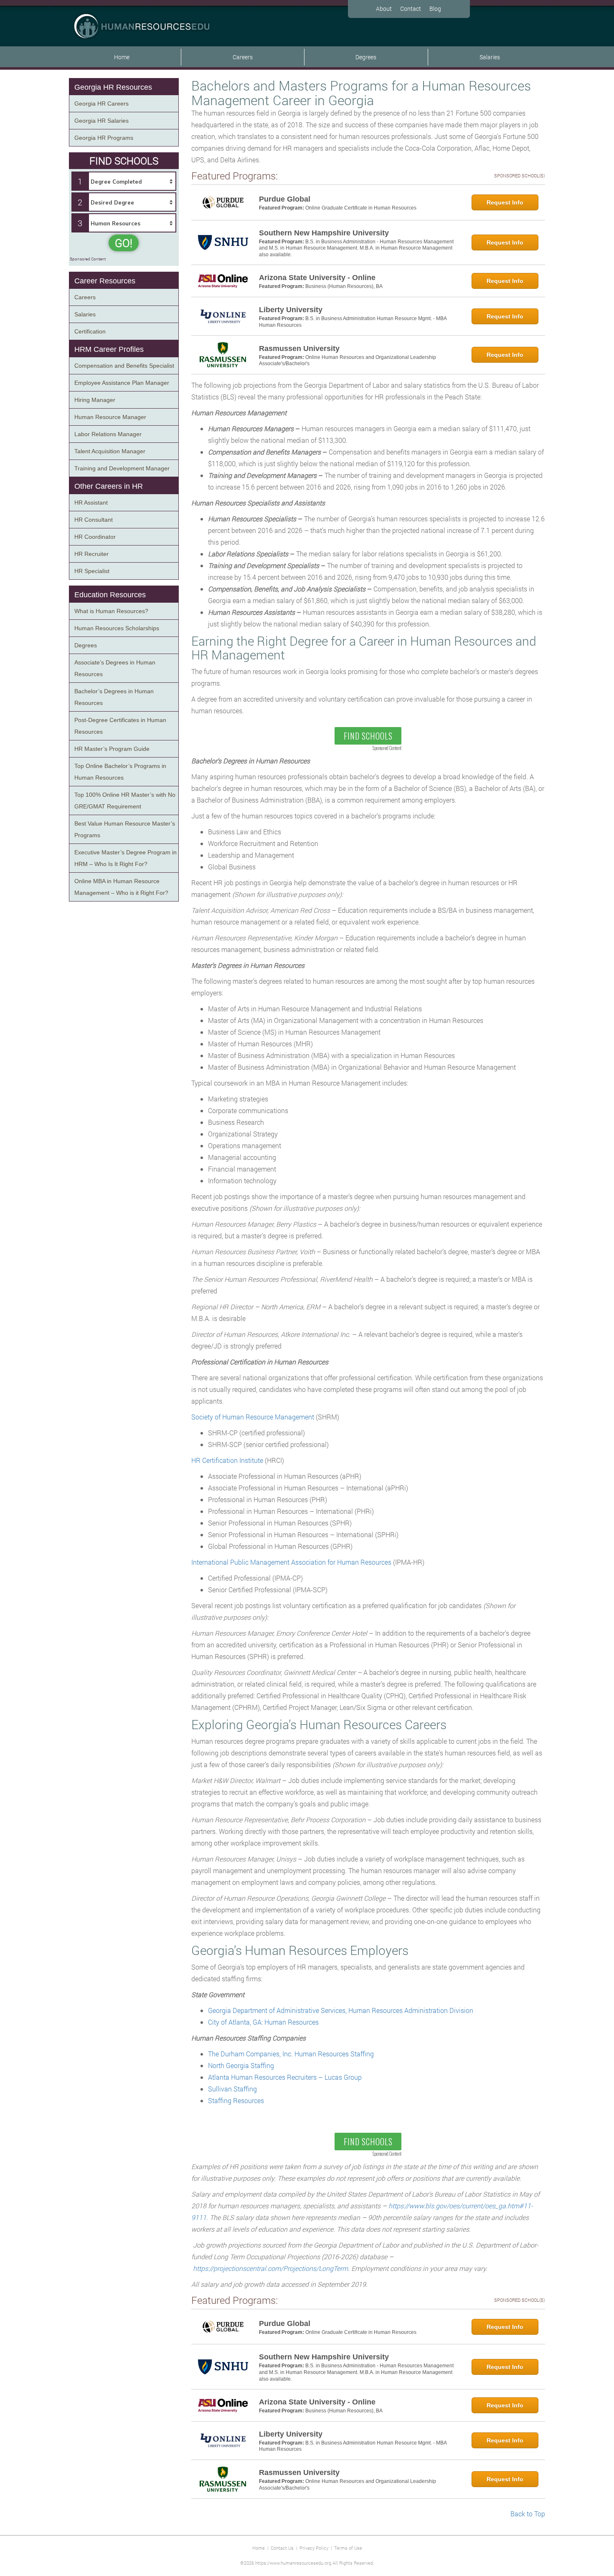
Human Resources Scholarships (117, 628)
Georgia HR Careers (101, 104)
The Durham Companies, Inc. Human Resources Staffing (291, 2054)
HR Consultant (94, 520)
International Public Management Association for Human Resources (291, 1562)
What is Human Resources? (111, 611)
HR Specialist (92, 571)
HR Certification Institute (227, 1460)
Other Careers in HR (109, 486)
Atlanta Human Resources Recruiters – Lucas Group (285, 2077)
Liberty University (291, 310)
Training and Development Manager (122, 468)
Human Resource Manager (110, 417)
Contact (411, 9)
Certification (90, 331)
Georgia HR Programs (104, 138)
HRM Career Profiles (109, 349)
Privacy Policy (314, 2548)
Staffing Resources (236, 2100)
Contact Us (282, 2548)
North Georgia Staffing (241, 2065)
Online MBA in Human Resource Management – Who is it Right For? (121, 887)
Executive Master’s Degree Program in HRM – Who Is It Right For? (126, 858)
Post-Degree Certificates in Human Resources (120, 726)
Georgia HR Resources (113, 87)
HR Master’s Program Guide (112, 749)
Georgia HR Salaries (101, 121)
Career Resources (105, 281)
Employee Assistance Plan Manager (122, 383)
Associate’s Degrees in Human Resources (115, 668)
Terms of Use (348, 2548)
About (384, 9)
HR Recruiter (91, 554)
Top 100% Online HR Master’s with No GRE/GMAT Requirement (125, 801)
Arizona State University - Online (317, 278)
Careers (243, 57)
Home (122, 57)
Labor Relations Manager (108, 434)
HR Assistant (91, 503)
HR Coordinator (95, 537)
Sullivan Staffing (232, 2089)
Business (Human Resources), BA (344, 286)
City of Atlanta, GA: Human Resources (263, 2022)
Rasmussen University (299, 349)
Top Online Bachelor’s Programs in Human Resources (120, 772)
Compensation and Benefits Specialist (124, 366)
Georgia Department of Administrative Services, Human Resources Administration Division (341, 2010)
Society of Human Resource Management (253, 1417)
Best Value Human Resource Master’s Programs (125, 829)
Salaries (490, 57)
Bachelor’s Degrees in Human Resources (114, 697)
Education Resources (110, 595)
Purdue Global (285, 199)
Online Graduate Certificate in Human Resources (361, 208)
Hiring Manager (95, 400)
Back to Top (528, 2514)
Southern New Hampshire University (324, 233)
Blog (435, 9)
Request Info (505, 202)
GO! (124, 243)
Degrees (366, 57)
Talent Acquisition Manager (110, 451)
